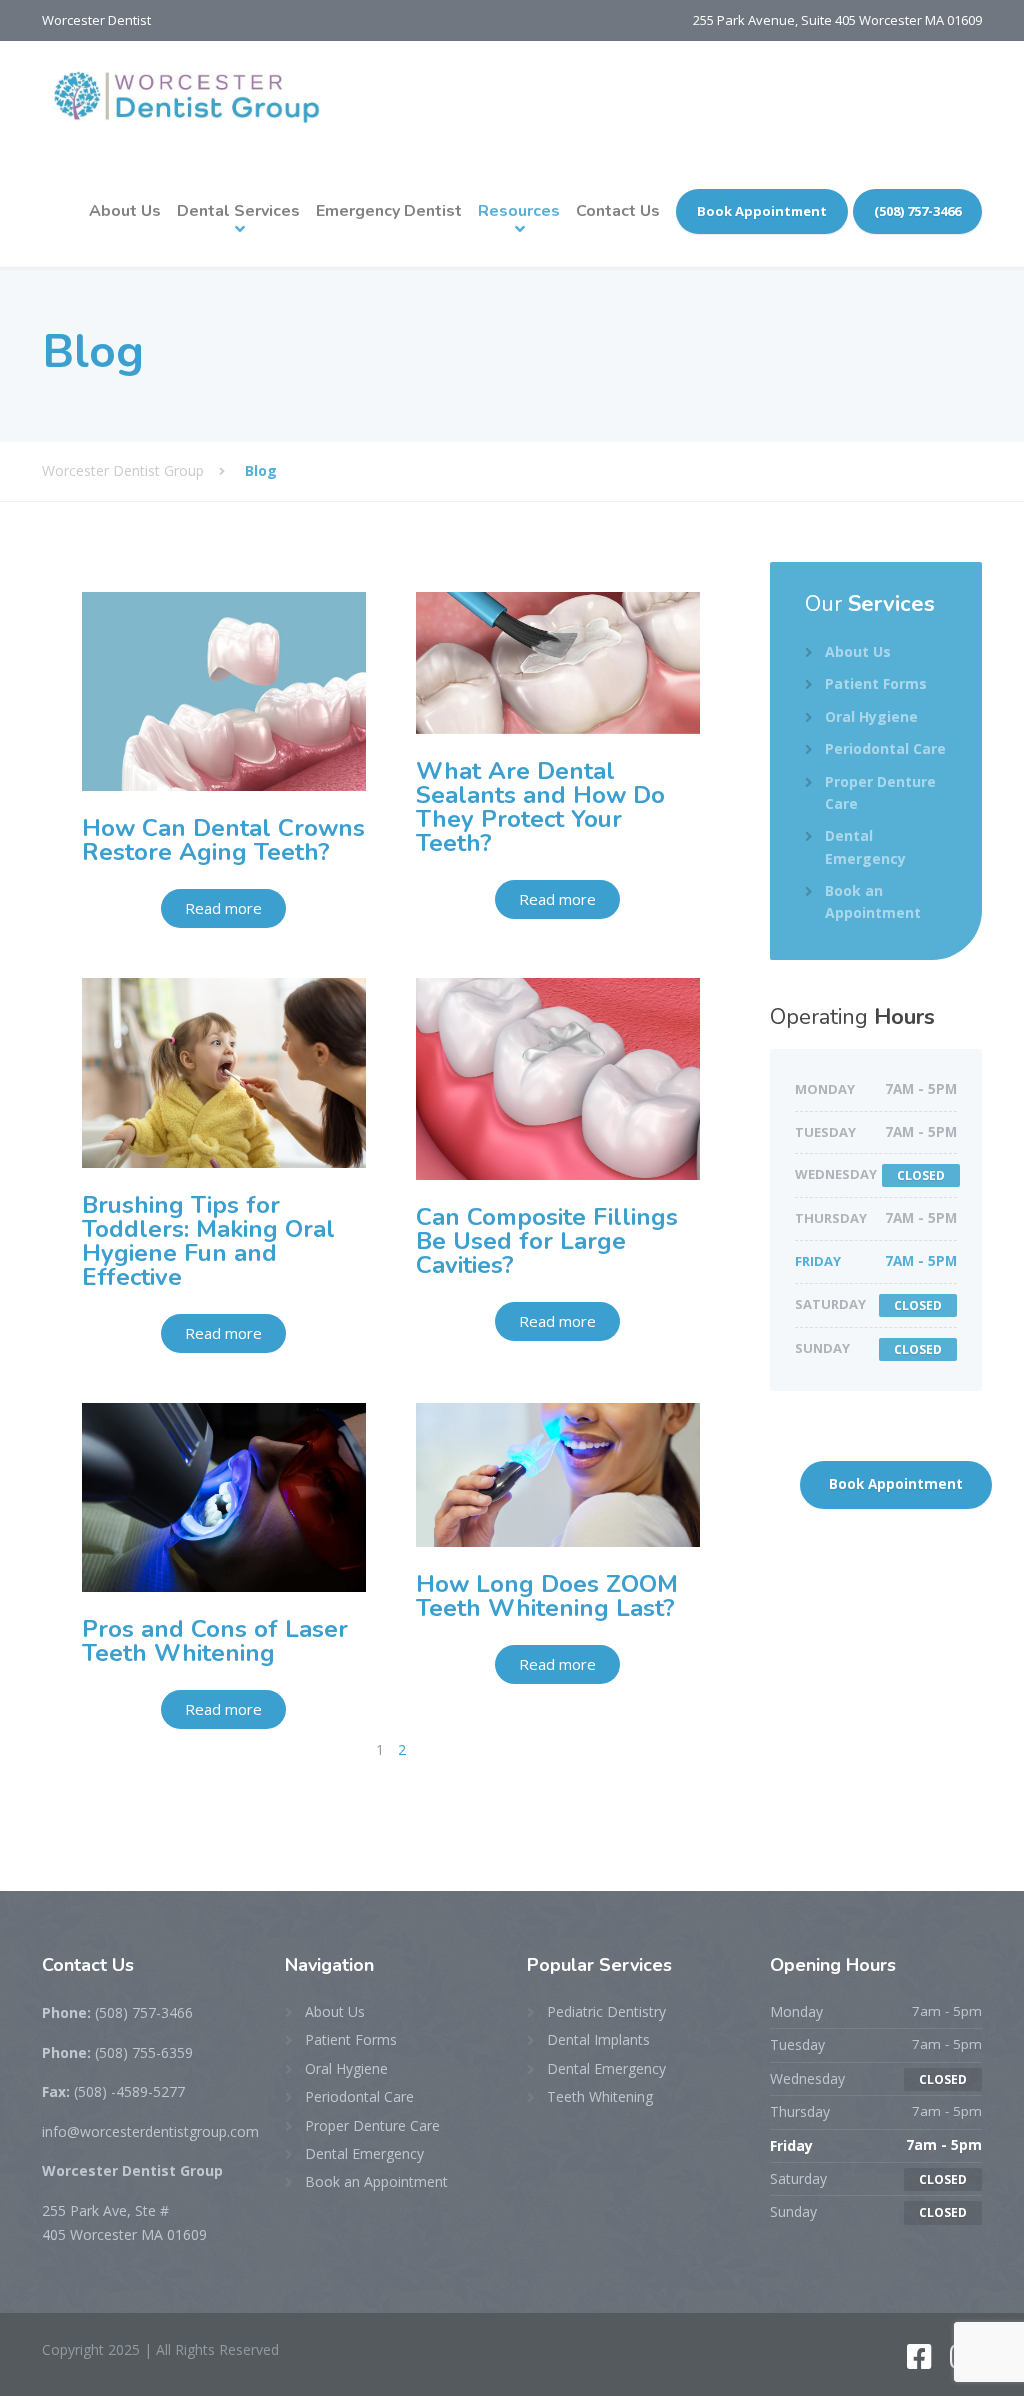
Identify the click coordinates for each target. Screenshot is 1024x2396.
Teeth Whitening (600, 2096)
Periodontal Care (885, 748)
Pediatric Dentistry (606, 2011)
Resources (519, 211)
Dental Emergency (865, 846)
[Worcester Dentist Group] (186, 97)
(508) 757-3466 (917, 211)
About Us (125, 211)
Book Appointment (762, 211)
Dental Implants (598, 2039)
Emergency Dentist (389, 211)
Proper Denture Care (880, 792)
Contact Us (618, 211)
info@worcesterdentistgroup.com (150, 2131)
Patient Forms (876, 683)
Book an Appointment (873, 901)
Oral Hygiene (871, 716)
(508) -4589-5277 (113, 2091)
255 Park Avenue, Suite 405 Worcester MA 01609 (837, 20)
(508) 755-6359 (117, 2052)
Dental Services (238, 211)
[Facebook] (921, 2361)
